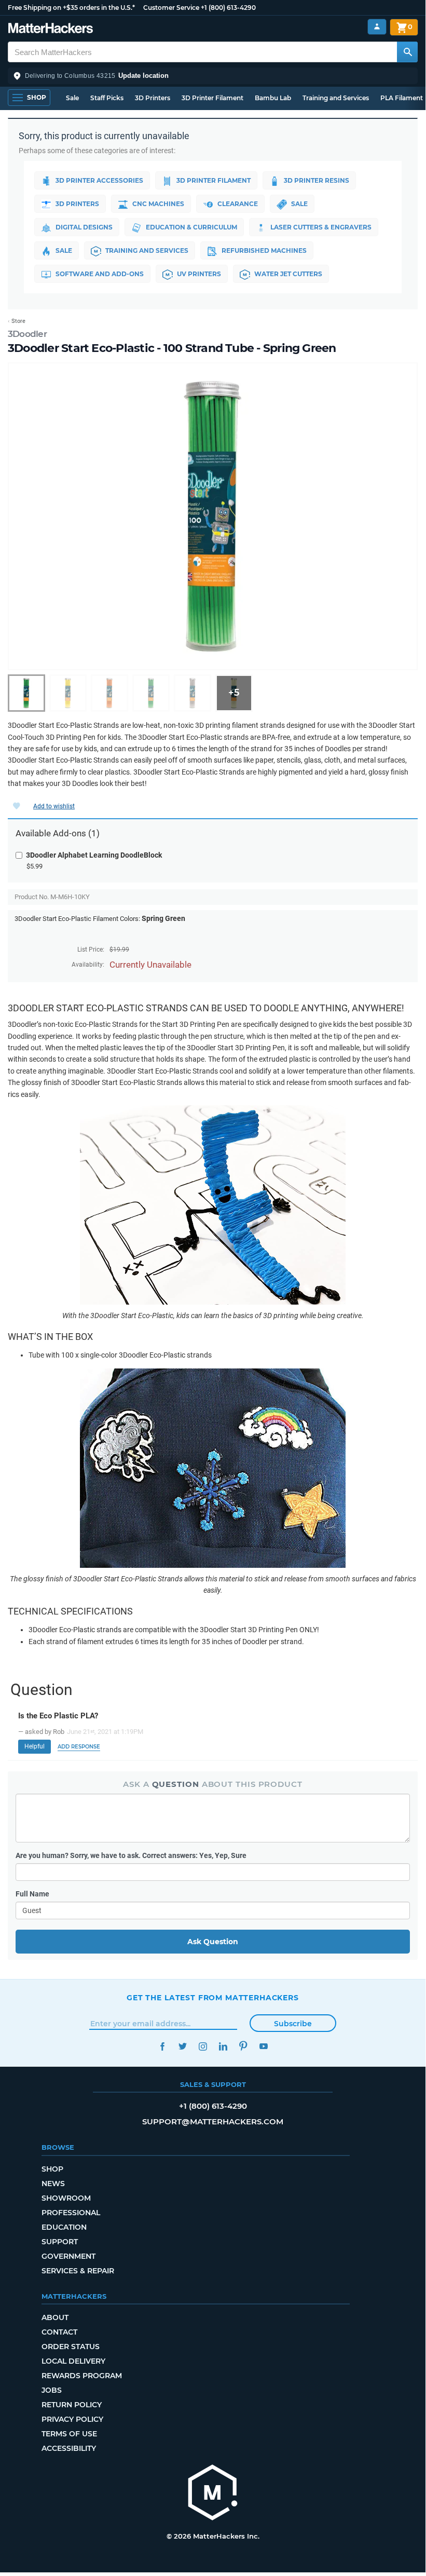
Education (64, 2227)
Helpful (35, 1746)
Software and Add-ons (100, 274)
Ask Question (213, 1942)
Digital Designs (84, 227)
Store (18, 321)
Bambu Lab (273, 98)
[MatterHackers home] (51, 29)
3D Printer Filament (212, 98)
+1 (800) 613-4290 (228, 8)
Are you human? (131, 1855)
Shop (52, 2169)
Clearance (238, 204)
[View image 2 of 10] (68, 693)
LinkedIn (223, 2046)
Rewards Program (82, 2376)
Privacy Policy (72, 2419)
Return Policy (72, 2405)
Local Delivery (73, 2361)
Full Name (32, 1894)
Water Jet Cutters (288, 274)
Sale (72, 98)
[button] (213, 76)
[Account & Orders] (377, 27)
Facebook (162, 2046)
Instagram (203, 2046)
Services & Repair (78, 2271)
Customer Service (171, 8)
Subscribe (293, 2024)
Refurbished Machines (264, 250)
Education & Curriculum (191, 227)
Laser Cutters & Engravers (321, 227)
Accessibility (69, 2448)
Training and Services (336, 98)
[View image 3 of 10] (109, 693)
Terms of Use (69, 2434)
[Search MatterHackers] (407, 52)
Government (68, 2256)
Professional (71, 2213)
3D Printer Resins (317, 180)
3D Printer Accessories (99, 180)
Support (60, 2242)
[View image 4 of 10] (151, 693)
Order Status (71, 2347)
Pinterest (243, 2046)
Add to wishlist (54, 806)
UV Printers (199, 274)
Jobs (52, 2390)
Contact (59, 2332)
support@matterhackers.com (213, 2121)
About (55, 2317)
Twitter (182, 2046)
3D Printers (153, 98)
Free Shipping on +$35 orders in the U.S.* (71, 8)
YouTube (263, 2046)
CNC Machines (158, 204)
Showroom (66, 2198)
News (53, 2184)
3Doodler (27, 334)
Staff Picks (107, 98)
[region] (213, 517)
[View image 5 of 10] (193, 693)
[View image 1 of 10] (26, 693)
